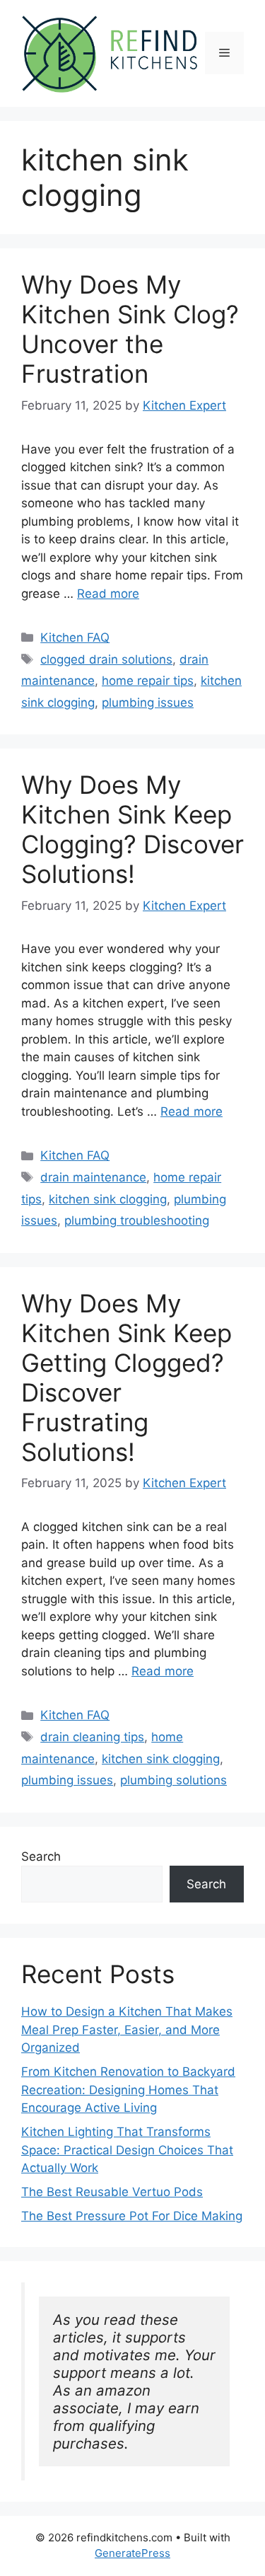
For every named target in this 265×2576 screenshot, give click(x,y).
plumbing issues (148, 703)
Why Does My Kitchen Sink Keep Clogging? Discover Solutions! (132, 829)
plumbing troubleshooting (137, 1220)
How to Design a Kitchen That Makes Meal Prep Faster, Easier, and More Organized (127, 2029)
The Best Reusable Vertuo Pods (112, 2192)
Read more (108, 594)
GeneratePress (132, 2553)
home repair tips (148, 681)
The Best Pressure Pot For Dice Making (132, 2216)
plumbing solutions (173, 1780)
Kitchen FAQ (75, 637)
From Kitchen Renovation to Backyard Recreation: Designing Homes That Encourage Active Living (128, 2090)
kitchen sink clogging (108, 1199)
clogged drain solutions (106, 659)
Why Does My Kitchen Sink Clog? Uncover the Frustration (130, 329)
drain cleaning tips (92, 1737)
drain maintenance (93, 1177)
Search (41, 1856)
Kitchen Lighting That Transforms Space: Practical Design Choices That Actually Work (127, 2150)
